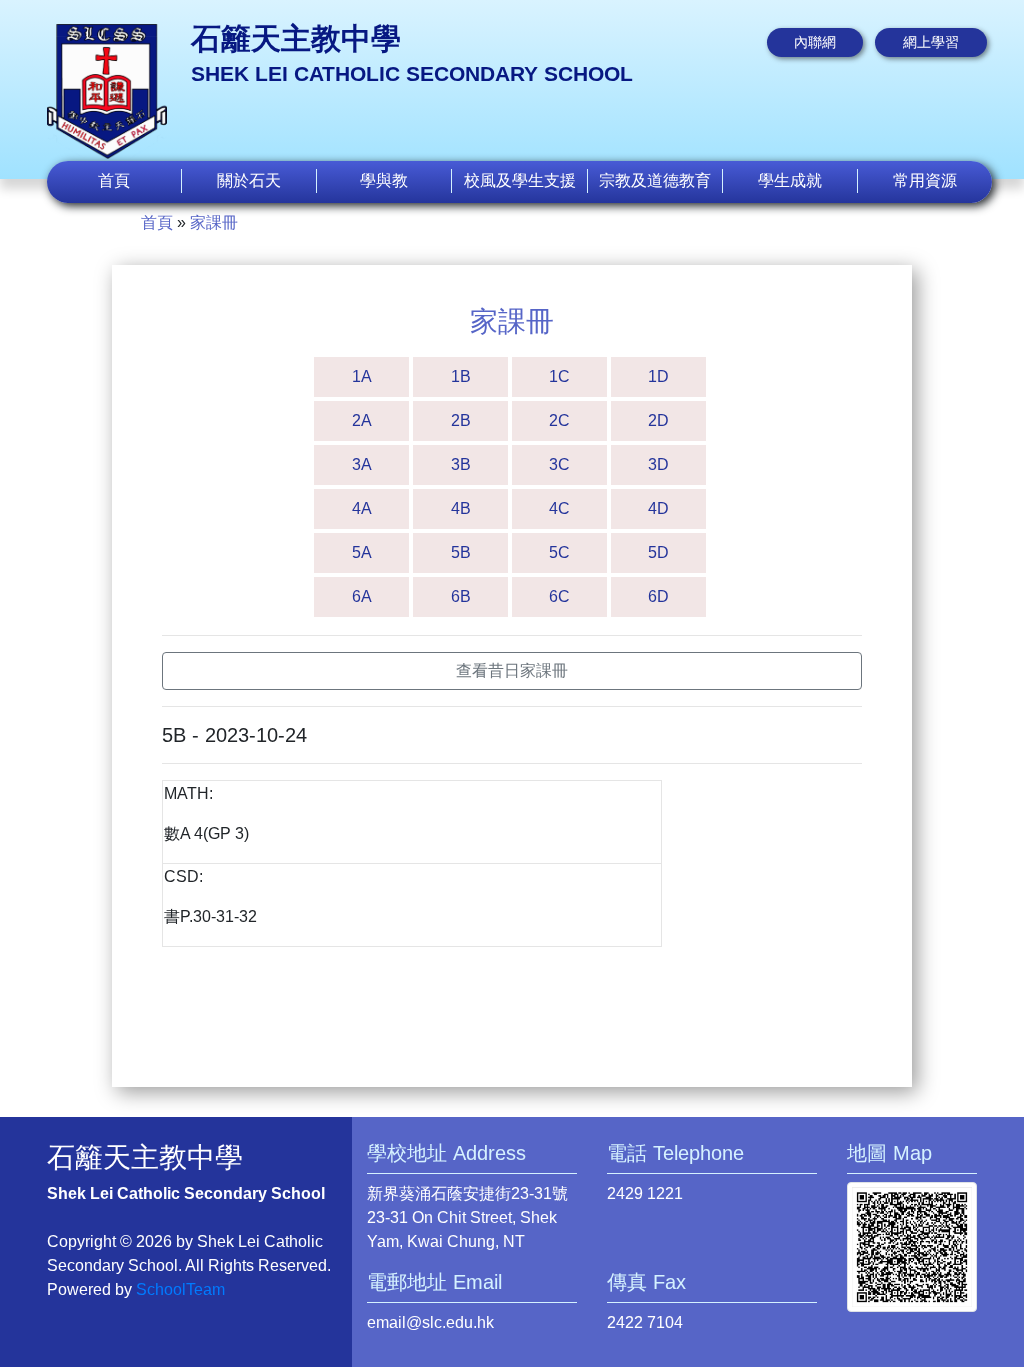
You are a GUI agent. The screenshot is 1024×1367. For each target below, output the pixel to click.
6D (658, 596)
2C (559, 420)
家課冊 (214, 222)
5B (461, 552)
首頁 (114, 180)
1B (461, 376)
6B (461, 596)
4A (362, 508)
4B (461, 508)
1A (362, 376)
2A (362, 420)
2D (658, 420)
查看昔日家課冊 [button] (512, 670)
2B (461, 420)
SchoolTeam (180, 1289)
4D (658, 508)
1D (658, 376)
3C (559, 464)
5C (559, 552)
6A (362, 596)
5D (658, 552)
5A (362, 552)
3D (658, 464)
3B (461, 464)
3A (362, 464)
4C (559, 508)
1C (559, 376)
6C (559, 596)
